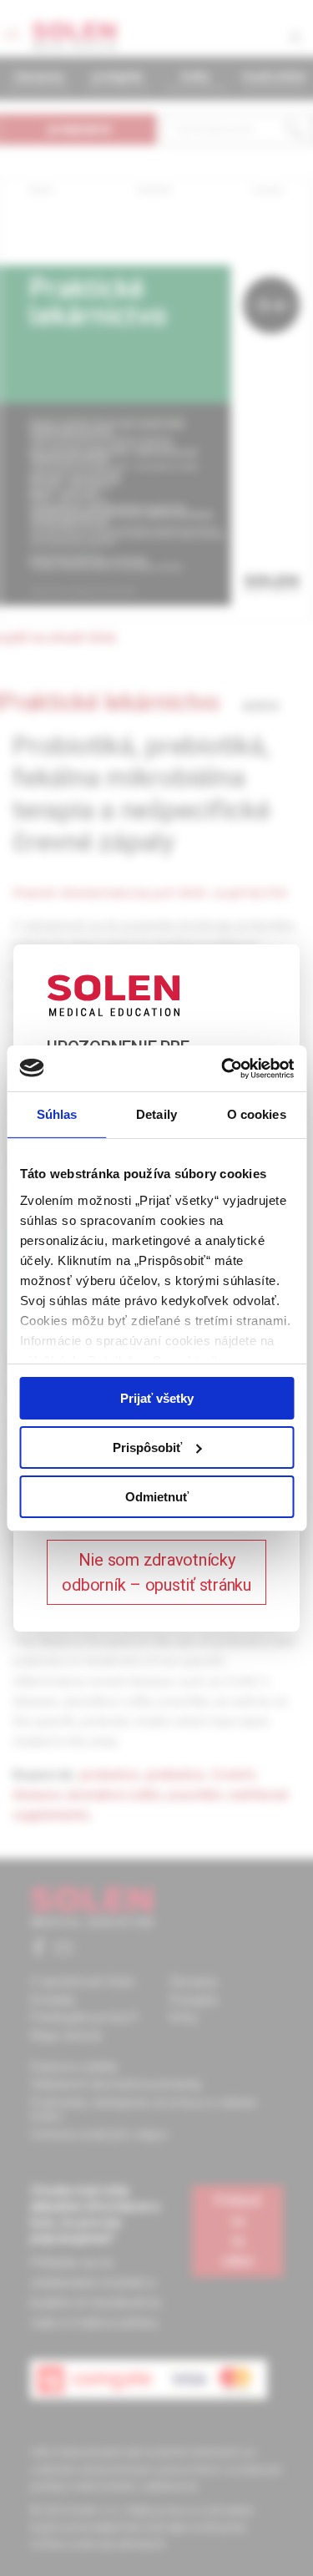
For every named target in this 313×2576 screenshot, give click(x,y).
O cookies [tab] (257, 1114)
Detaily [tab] (156, 1114)
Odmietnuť (157, 1496)
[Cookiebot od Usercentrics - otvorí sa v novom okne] (223, 1068)
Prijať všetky (157, 1398)
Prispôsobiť (147, 1447)
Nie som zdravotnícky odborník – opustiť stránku (156, 1572)
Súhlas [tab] (57, 1114)
